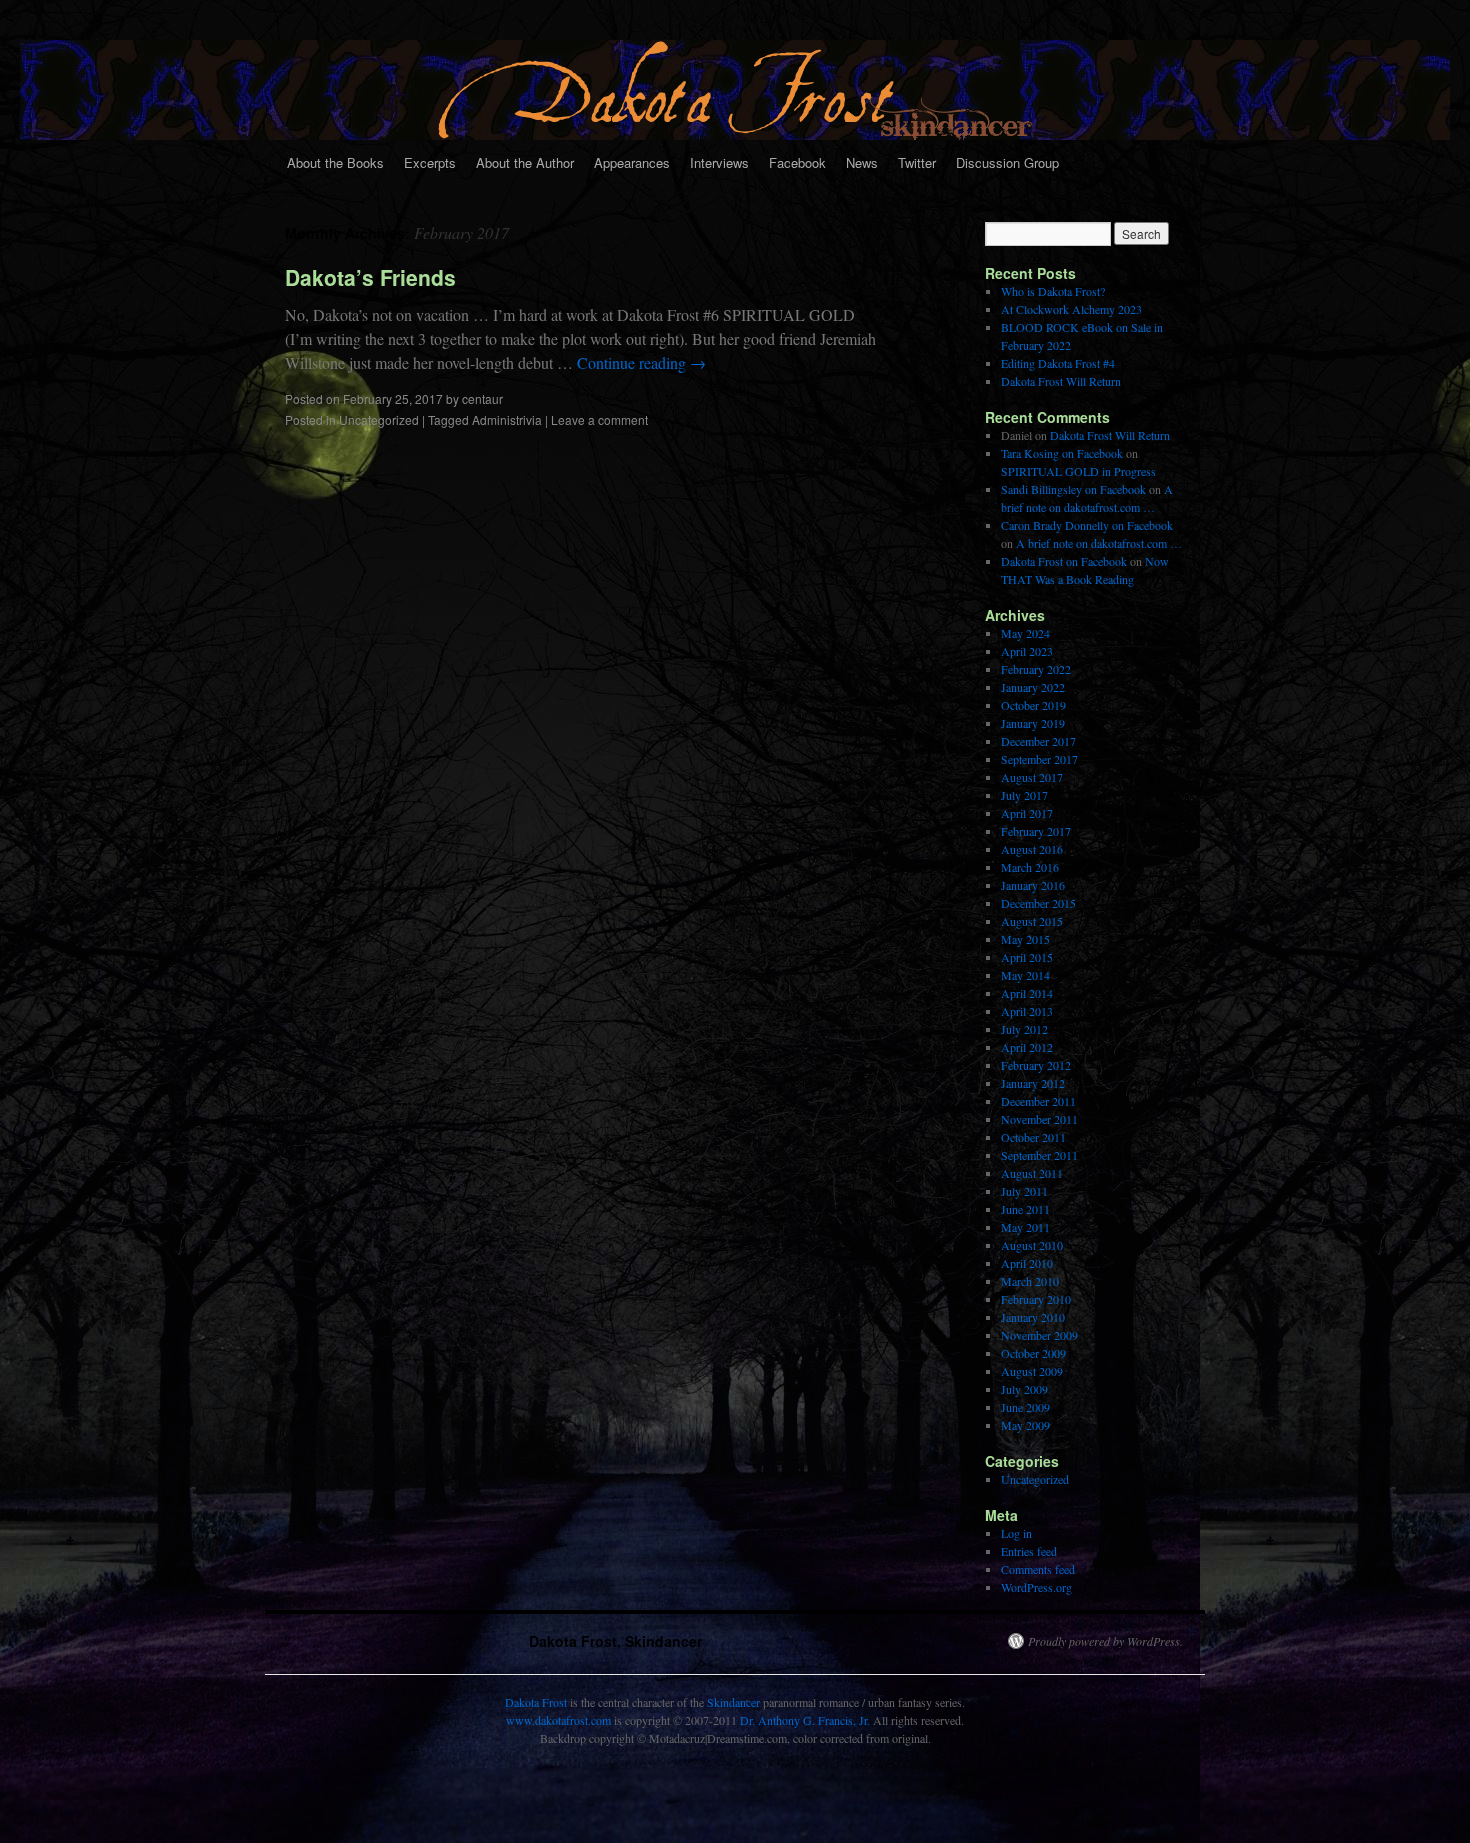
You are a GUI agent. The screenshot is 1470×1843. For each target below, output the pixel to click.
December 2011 (1038, 1101)
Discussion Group (1007, 162)
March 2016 (1030, 867)
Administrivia (507, 419)
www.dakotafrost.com (558, 1720)
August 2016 (1032, 849)
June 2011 (1025, 1209)
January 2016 (1033, 885)
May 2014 (1025, 975)
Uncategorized (379, 419)
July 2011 (1024, 1191)
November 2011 (1039, 1119)
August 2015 (1032, 921)
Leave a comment (599, 419)
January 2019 (1033, 723)
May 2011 (1025, 1227)
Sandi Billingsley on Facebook (1073, 489)
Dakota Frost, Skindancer (615, 1641)
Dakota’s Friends (370, 277)
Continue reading (641, 362)
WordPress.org (1036, 1587)
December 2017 (1038, 741)
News (862, 162)
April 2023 (1027, 651)
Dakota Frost (536, 1702)
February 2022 (1036, 669)
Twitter (917, 162)
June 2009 (1025, 1407)
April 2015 (1027, 957)
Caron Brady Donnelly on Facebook (1087, 525)
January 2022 (1033, 687)
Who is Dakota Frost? (1053, 291)
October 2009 (1033, 1353)
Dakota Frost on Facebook (1064, 561)
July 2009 (1024, 1389)
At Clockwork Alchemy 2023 (1071, 309)
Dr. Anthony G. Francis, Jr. (805, 1720)
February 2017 (1036, 831)
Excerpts (430, 162)
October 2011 (1033, 1137)
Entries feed (1029, 1551)
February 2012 (1036, 1065)
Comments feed (1038, 1569)
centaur (482, 398)
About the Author (525, 162)
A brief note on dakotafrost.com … (1099, 543)
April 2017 (1027, 813)
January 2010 (1033, 1317)
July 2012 (1024, 1029)
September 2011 (1039, 1155)
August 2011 (1032, 1173)
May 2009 (1025, 1425)
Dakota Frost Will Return (1061, 381)
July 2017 (1024, 795)
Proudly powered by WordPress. (1105, 1641)
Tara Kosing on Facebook (1062, 453)
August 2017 (1032, 777)
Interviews (719, 162)
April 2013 (1027, 1011)
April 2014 (1027, 993)
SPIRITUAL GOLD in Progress (1078, 471)
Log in (1016, 1533)
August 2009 (1032, 1371)
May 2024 (1025, 633)
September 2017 (1039, 759)
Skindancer (733, 1702)
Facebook (797, 162)
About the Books (335, 162)
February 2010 (1036, 1299)
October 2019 (1033, 705)
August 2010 (1032, 1245)
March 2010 (1030, 1281)
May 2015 (1025, 939)
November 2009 (1039, 1335)
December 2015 (1038, 903)
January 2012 (1033, 1083)
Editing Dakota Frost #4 (1058, 363)
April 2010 (1027, 1263)
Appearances (632, 162)
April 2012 (1027, 1047)
